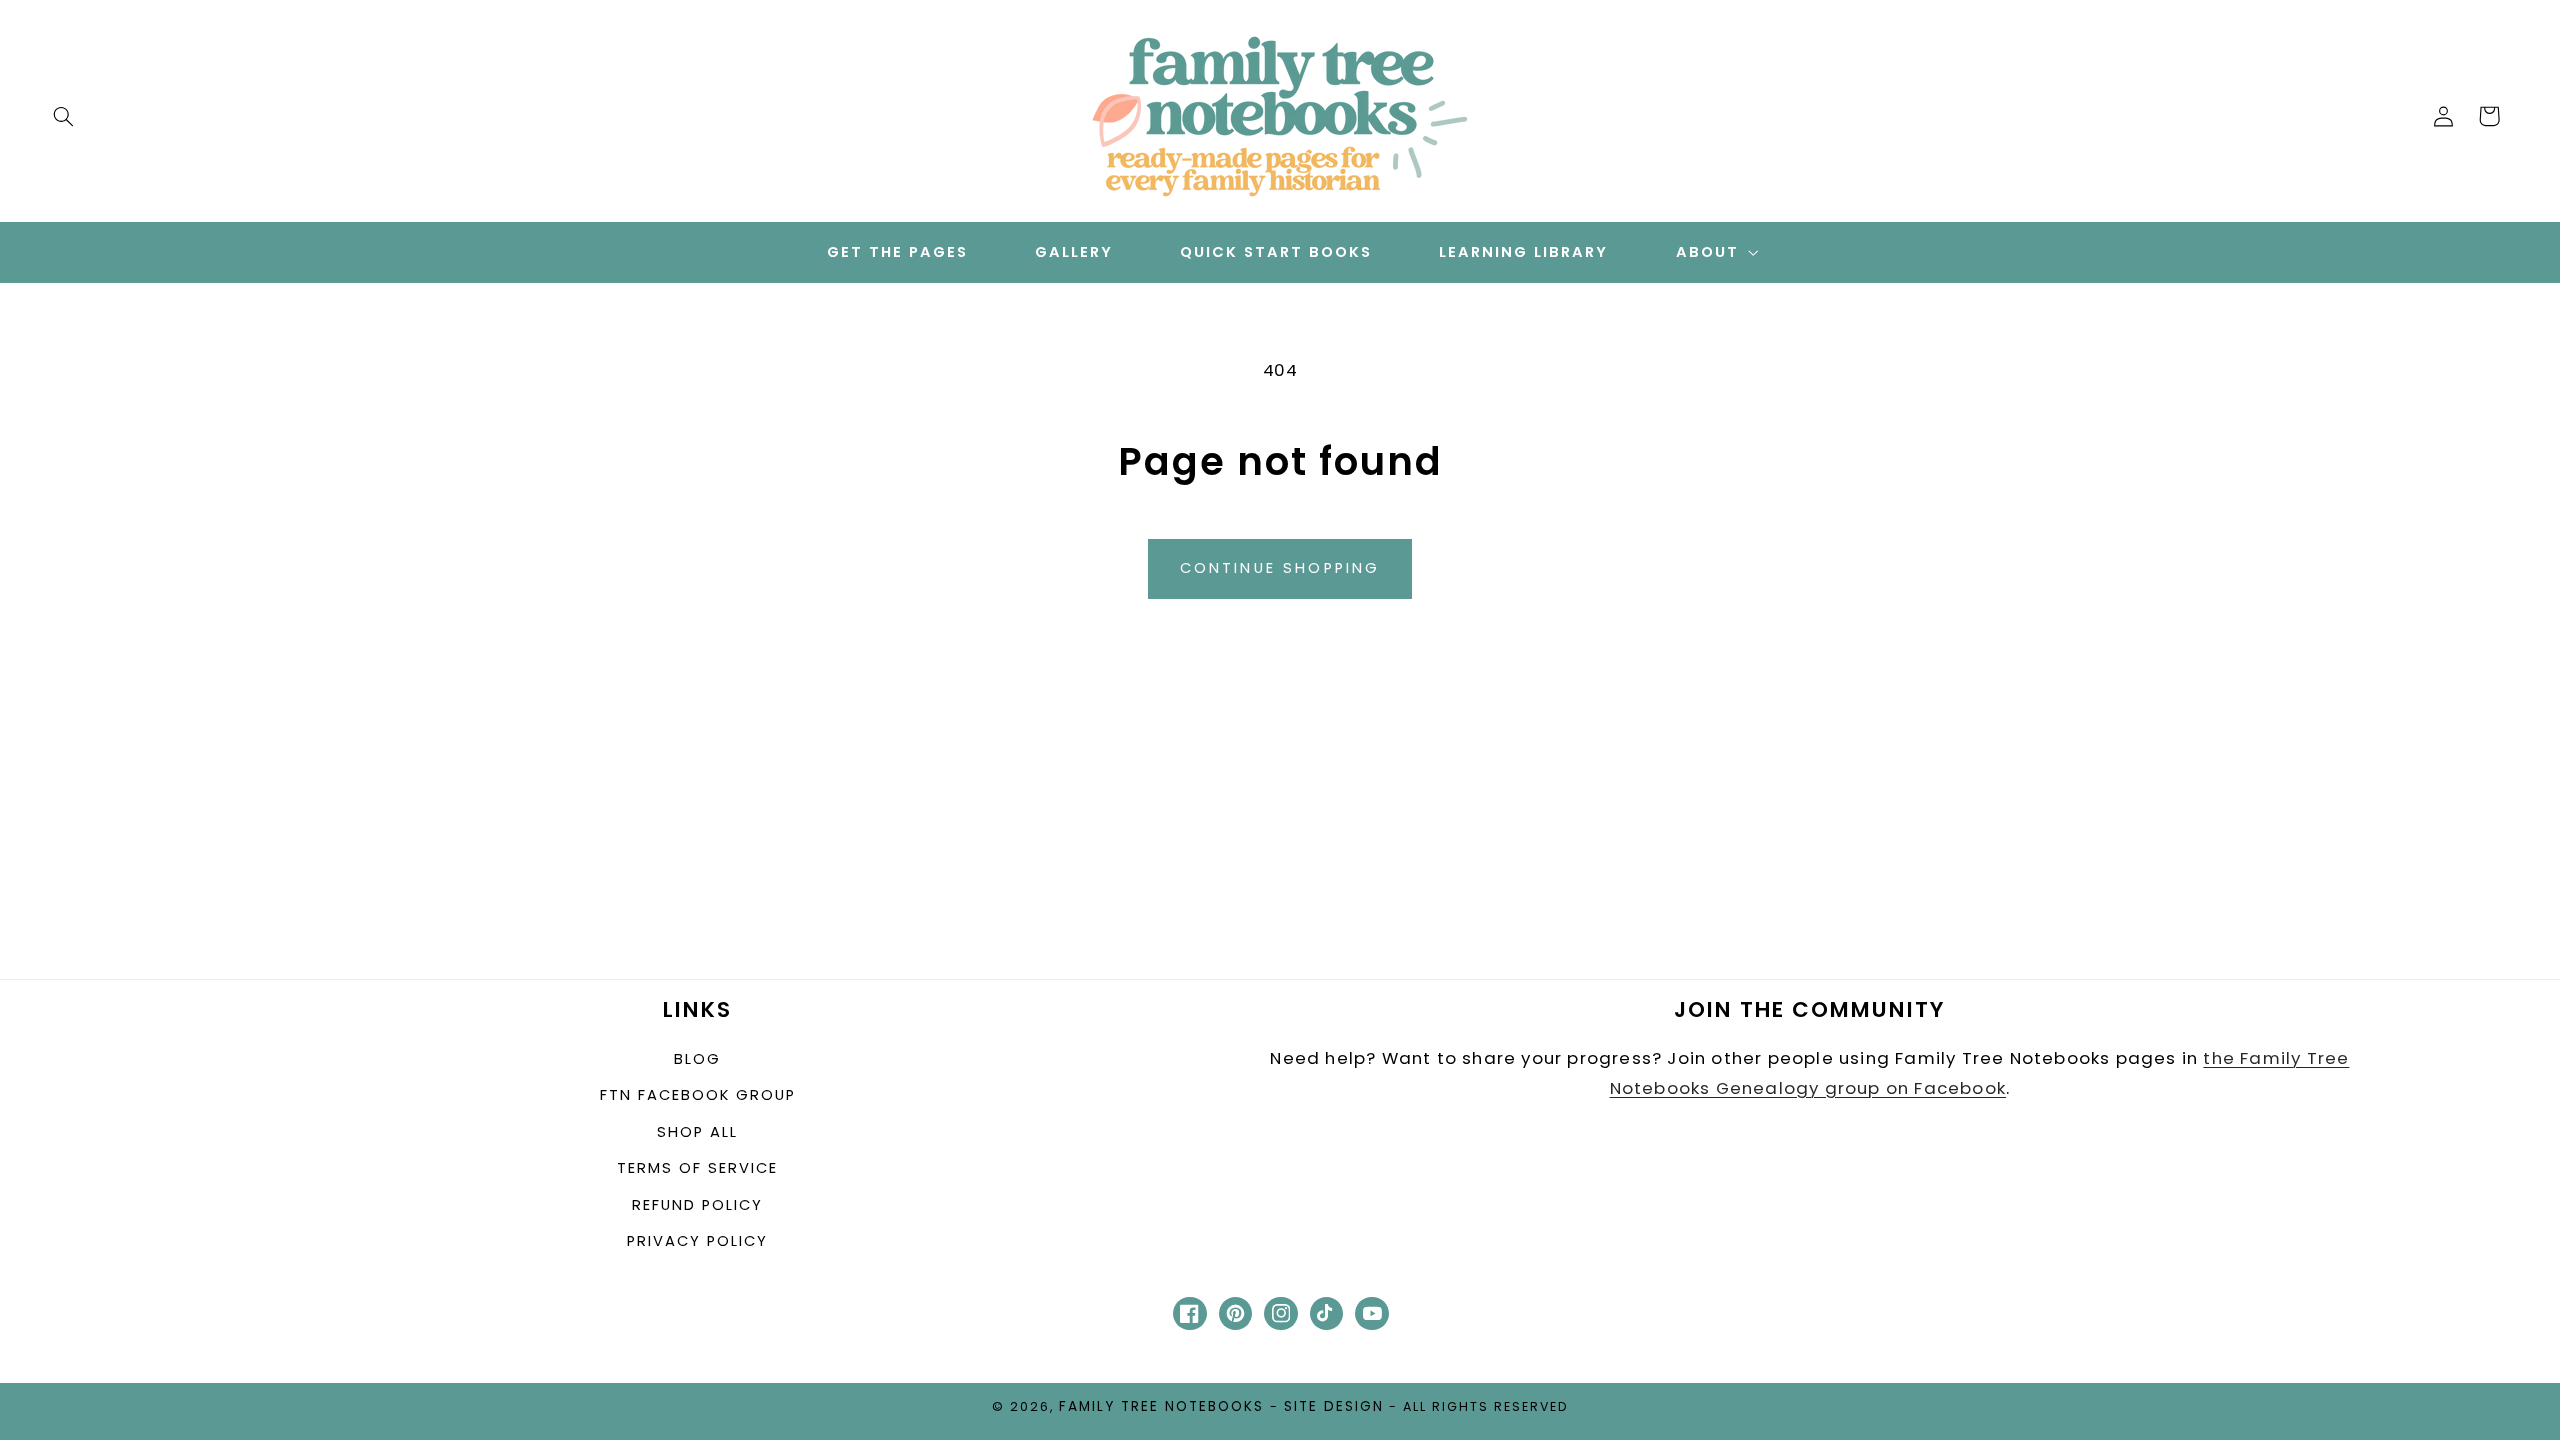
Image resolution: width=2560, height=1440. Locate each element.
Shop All (697, 1132)
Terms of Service (697, 1168)
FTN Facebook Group (698, 1095)
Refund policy (697, 1205)
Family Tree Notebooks (1161, 1406)
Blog (697, 1059)
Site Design (1334, 1406)
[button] (63, 116)
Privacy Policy (697, 1241)
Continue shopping (1280, 568)
